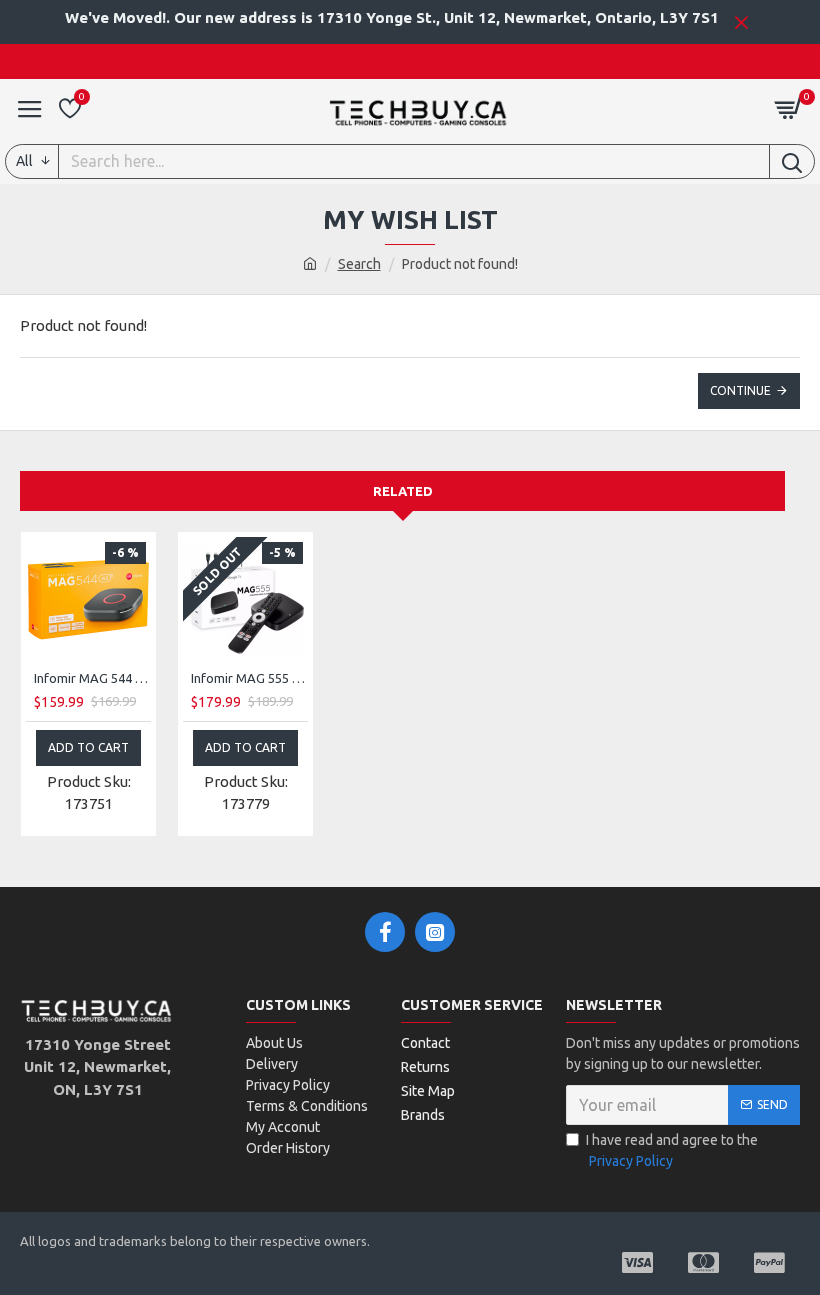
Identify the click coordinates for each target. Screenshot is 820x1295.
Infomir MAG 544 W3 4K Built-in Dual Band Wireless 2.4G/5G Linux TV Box (92, 678)
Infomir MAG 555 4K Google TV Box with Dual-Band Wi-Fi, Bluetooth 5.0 (249, 678)
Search (359, 264)
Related (403, 491)
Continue (740, 390)
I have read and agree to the (672, 1150)
